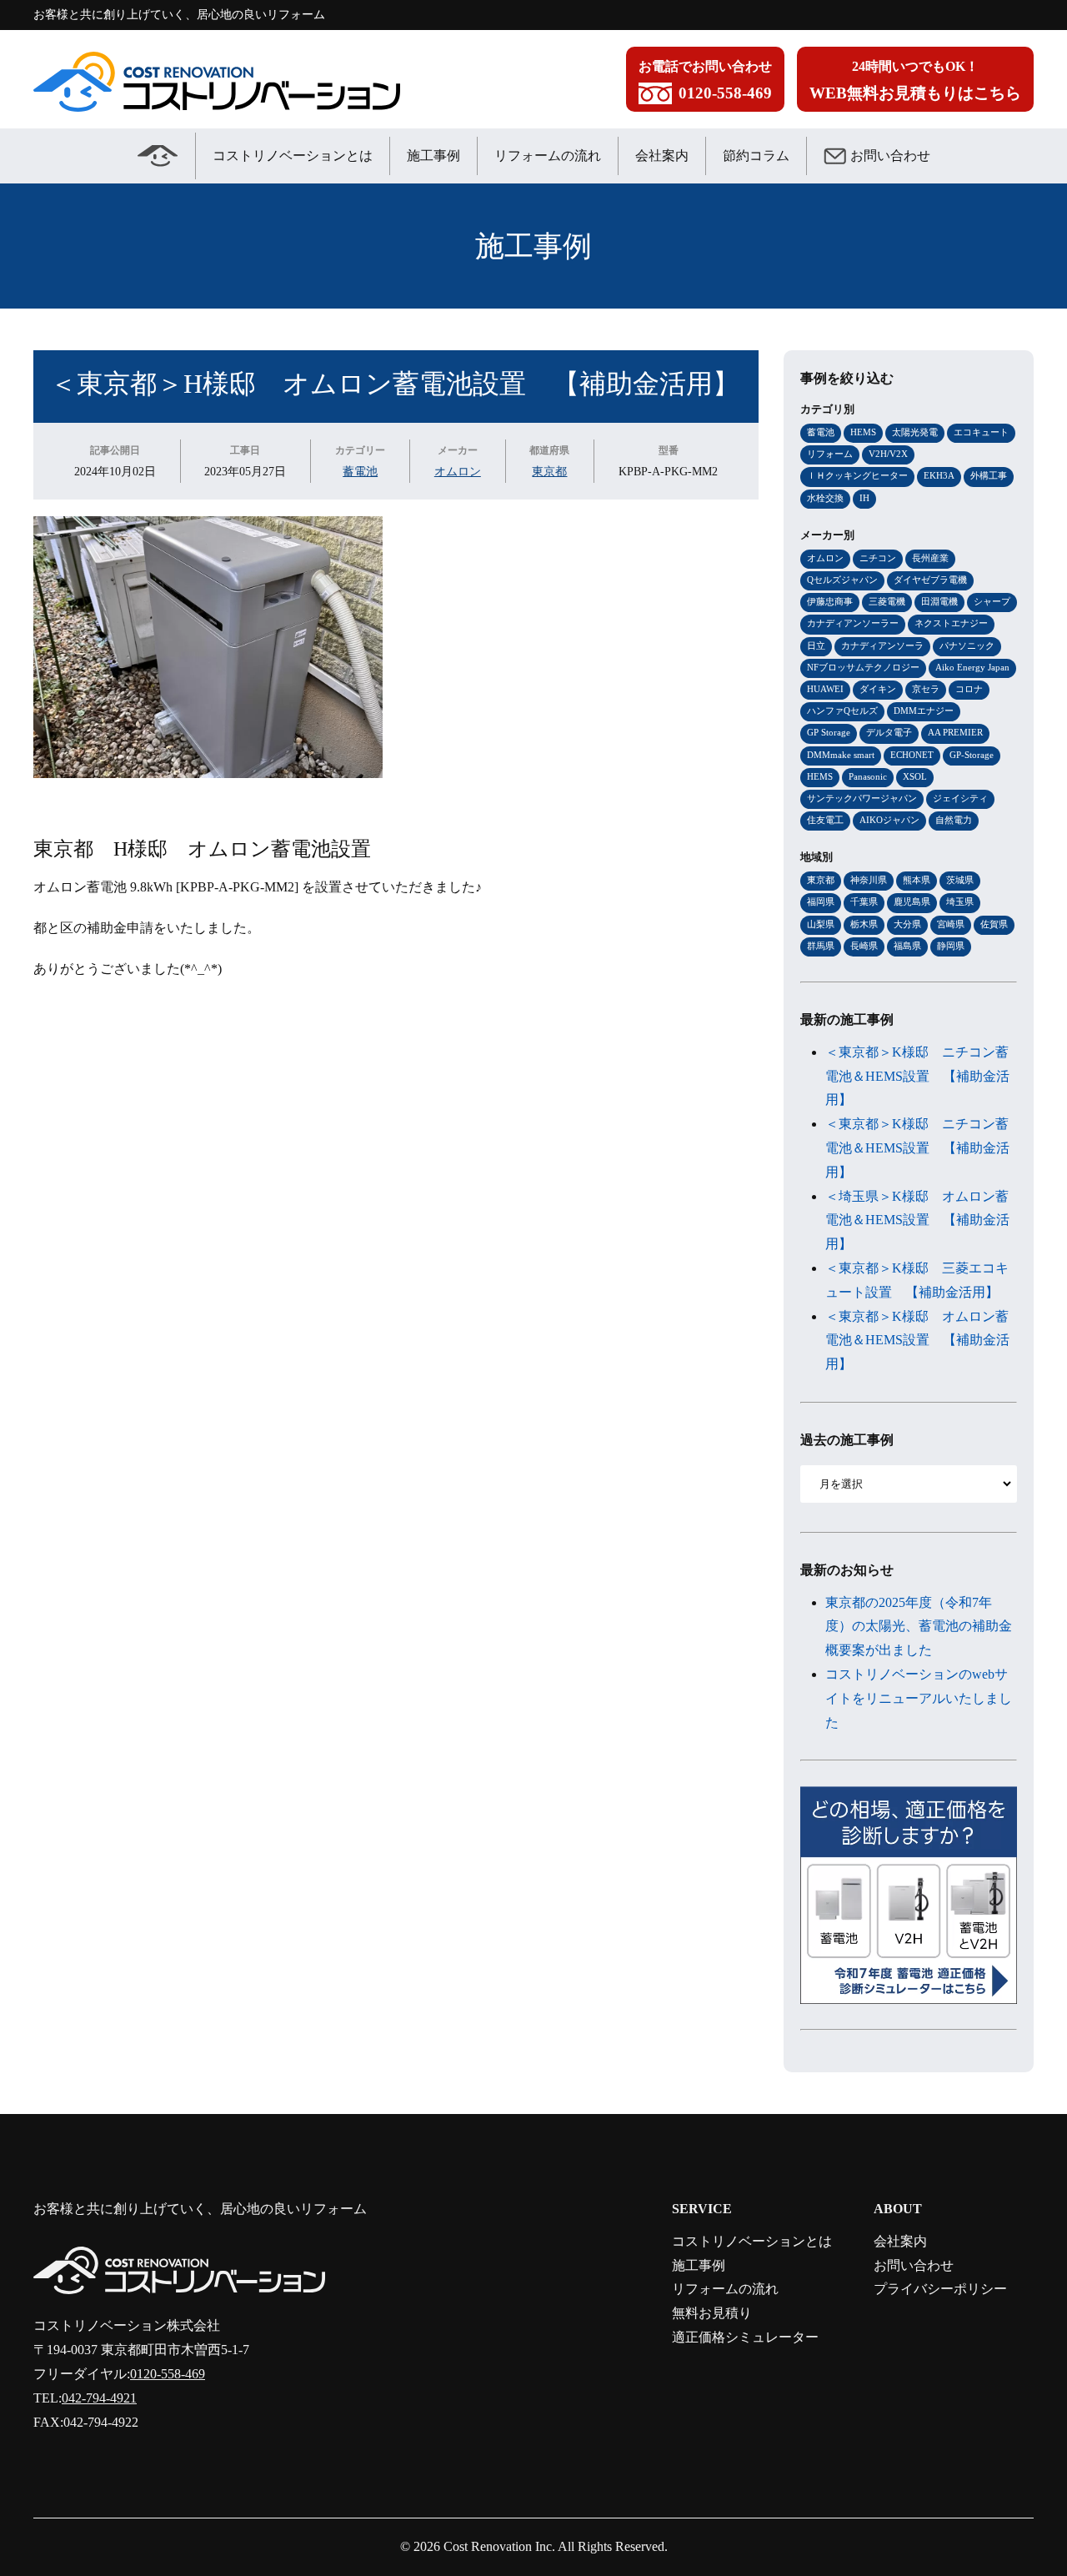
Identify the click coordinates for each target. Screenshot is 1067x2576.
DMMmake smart (841, 755)
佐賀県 (994, 924)
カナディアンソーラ (882, 645)
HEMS (863, 432)
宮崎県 (951, 924)
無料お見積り (712, 2313)
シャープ (992, 601)
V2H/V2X (888, 454)
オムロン (458, 471)
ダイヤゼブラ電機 (930, 580)
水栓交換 (825, 498)
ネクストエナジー (951, 623)
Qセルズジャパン (842, 580)
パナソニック (967, 645)
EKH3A (939, 475)
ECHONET (912, 755)
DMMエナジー (924, 711)
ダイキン (878, 689)
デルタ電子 (889, 732)
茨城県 (960, 880)
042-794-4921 (99, 2398)
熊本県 (917, 880)
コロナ (969, 689)
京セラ (926, 689)
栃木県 (864, 924)
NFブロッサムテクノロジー (863, 667)
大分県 (907, 924)
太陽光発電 (915, 432)
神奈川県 (869, 880)
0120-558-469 (168, 2374)
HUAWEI (825, 689)
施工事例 (433, 156)
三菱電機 (887, 601)
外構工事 (989, 475)
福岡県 (821, 901)
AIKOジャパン (889, 820)
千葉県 (864, 901)
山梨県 (821, 924)
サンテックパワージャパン (862, 798)
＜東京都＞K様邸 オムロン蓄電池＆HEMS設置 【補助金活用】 (917, 1341)
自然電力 (954, 820)
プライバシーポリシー (940, 2289)
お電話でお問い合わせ (705, 80)
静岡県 (951, 946)
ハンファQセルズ (842, 711)
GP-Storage (972, 755)
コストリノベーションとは (293, 156)
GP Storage (829, 732)
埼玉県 (960, 901)
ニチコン (878, 558)
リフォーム (830, 454)
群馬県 (821, 946)
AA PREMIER (955, 732)
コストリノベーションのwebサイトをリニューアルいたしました (919, 1698)
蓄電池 (360, 471)
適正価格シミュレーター (745, 2337)
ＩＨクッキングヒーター (857, 475)
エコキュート (981, 432)
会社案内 (662, 156)
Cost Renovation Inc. (499, 2546)
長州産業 (930, 558)
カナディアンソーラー (853, 623)
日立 (816, 645)
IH (864, 498)
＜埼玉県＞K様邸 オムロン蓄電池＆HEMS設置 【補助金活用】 (917, 1220)
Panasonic (868, 776)
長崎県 (864, 946)
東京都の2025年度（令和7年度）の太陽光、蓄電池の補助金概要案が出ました (919, 1627)
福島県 (907, 946)
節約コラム (756, 156)
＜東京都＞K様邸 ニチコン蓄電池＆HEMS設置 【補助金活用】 (917, 1076)
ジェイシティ (960, 798)
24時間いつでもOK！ (915, 80)
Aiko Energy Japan (972, 667)
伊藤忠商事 (830, 601)
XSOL (915, 776)
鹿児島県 (912, 901)
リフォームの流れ (548, 156)
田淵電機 (939, 601)
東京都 (549, 471)
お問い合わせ (890, 156)
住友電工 (825, 820)
